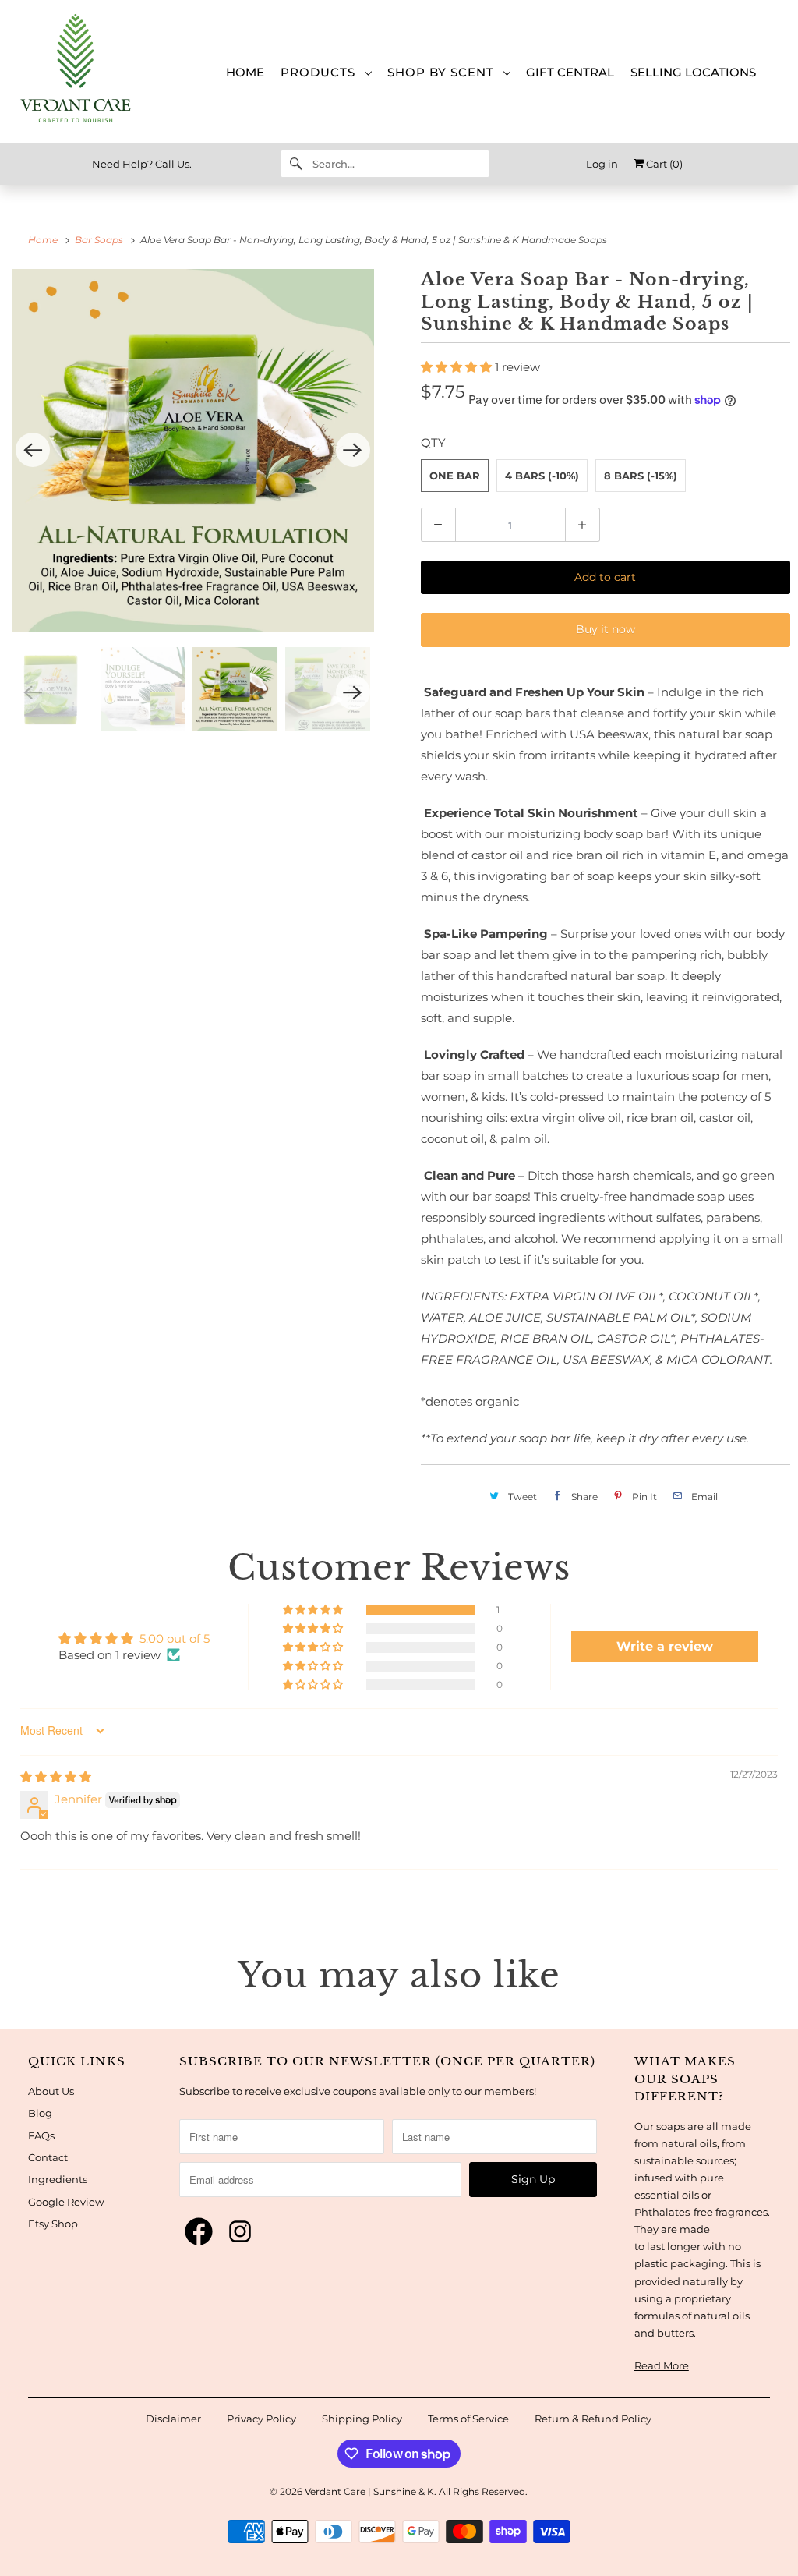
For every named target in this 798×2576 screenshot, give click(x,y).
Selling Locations (693, 73)
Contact (48, 2157)
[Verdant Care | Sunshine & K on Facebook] (199, 2232)
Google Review (66, 2202)
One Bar (455, 476)
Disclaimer (173, 2419)
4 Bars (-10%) (542, 476)
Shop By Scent (445, 72)
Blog (40, 2113)
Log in (602, 164)
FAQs (41, 2135)
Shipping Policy (362, 2419)
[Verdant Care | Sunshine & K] (88, 71)
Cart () (663, 164)
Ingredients (58, 2179)
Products (322, 72)
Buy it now (606, 629)
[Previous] (33, 450)
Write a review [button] (665, 1646)
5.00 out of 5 (175, 1638)
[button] (458, 367)
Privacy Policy (261, 2419)
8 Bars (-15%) (641, 476)
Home (245, 73)
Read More (662, 2365)
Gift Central (570, 73)
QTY (433, 442)
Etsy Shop (53, 2224)
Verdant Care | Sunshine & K (369, 2491)
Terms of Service (468, 2419)
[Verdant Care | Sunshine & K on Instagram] (240, 2232)
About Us (51, 2091)
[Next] (353, 450)
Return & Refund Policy (593, 2419)
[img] (56, 1776)
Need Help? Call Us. (142, 164)
